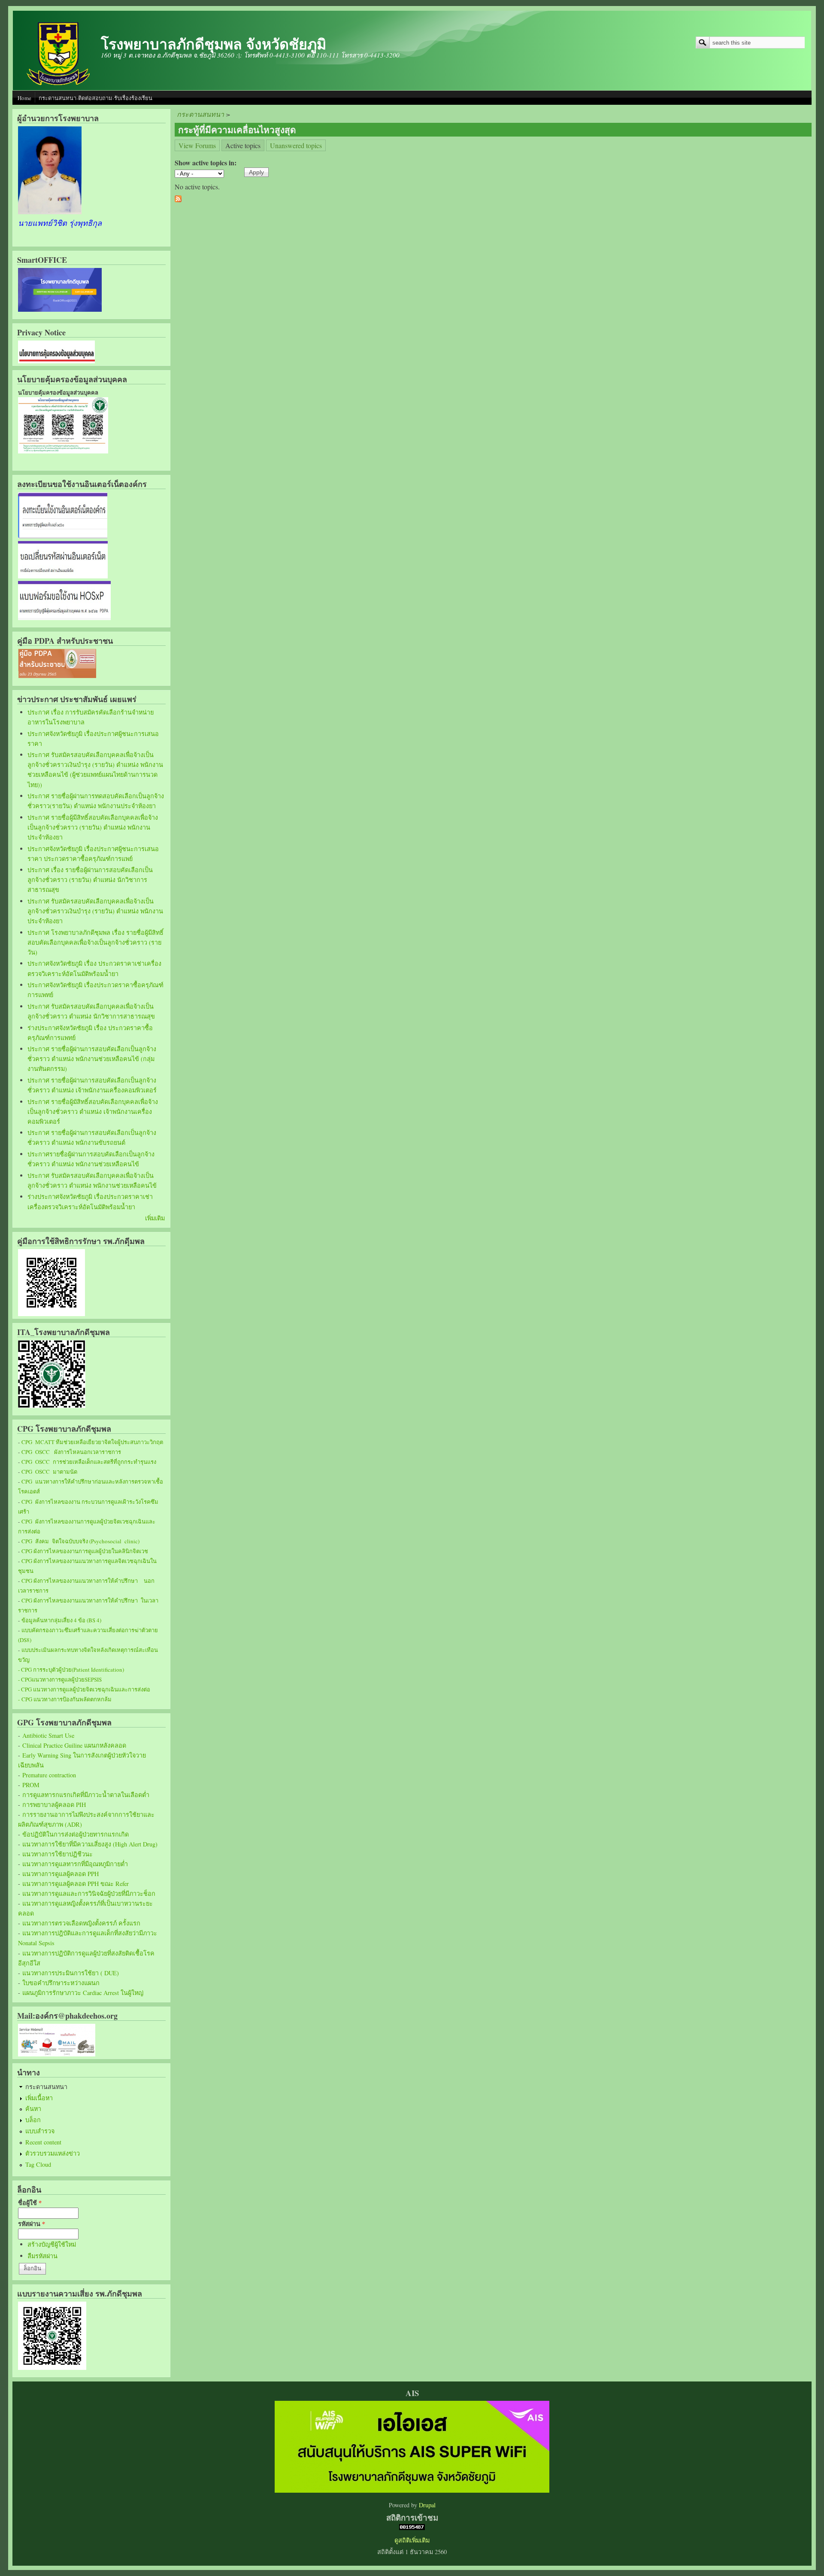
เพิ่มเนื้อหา (39, 2098)
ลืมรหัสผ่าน (42, 2256)
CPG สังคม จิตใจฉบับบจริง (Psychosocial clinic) (80, 1541)
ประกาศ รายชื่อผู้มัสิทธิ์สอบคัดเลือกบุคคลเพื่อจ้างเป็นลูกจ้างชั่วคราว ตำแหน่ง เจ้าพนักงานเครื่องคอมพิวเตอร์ (93, 1112)
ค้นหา (33, 2109)
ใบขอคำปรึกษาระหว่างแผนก (61, 1983)
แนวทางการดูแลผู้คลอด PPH (61, 1874)
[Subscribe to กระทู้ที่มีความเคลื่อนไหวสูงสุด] (178, 199)
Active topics (245, 145)
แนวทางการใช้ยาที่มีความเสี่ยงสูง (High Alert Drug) (90, 1844)
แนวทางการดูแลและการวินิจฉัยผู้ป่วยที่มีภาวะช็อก (89, 1893)
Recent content (43, 2142)
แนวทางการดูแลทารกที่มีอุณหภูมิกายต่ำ (75, 1864)
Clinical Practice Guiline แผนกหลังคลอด (74, 1745)
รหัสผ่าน (32, 2224)
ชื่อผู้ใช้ (30, 2203)
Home (24, 98)
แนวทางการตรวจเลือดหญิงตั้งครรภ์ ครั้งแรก (81, 1923)
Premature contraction (49, 1775)
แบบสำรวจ (40, 2131)
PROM (31, 1785)
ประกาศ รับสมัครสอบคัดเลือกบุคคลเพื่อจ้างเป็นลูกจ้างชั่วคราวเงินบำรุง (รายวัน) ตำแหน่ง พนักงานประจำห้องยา (95, 911)
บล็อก (33, 2120)
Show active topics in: (206, 163)
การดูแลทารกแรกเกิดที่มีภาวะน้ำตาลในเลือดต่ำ (86, 1795)
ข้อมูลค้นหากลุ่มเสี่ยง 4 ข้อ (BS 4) (61, 1620)
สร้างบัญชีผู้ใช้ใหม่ (52, 2244)
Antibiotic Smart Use (48, 1735)
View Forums (197, 145)
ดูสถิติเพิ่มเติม (412, 2540)
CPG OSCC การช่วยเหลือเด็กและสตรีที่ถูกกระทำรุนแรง (89, 1462)
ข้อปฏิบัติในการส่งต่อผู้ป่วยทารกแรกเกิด (76, 1834)
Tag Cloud (38, 2164)
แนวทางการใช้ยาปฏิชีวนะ (58, 1854)
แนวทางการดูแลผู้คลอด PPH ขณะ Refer (76, 1884)
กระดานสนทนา (46, 2087)
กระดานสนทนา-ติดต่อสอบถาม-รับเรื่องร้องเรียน (95, 98)
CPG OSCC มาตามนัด (49, 1472)
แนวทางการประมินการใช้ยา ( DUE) (71, 1973)
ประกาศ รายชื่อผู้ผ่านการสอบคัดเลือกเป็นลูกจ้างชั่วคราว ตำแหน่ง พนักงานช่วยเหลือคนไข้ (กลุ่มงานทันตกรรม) (92, 1059)
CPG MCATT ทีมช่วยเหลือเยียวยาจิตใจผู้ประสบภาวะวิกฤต (92, 1442)
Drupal (427, 2505)
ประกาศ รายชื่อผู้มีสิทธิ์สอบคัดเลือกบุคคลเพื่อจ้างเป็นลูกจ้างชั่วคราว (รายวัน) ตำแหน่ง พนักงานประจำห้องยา (93, 827)
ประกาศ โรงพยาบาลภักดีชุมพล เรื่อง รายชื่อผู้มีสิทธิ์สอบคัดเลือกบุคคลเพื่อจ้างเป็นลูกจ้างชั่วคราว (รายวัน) (95, 942)
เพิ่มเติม (155, 1218)
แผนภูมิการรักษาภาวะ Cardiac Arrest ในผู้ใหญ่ (83, 1993)
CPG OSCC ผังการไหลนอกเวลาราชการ (71, 1452)
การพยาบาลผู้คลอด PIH (54, 1805)
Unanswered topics (296, 145)
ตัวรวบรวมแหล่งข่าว (53, 2153)
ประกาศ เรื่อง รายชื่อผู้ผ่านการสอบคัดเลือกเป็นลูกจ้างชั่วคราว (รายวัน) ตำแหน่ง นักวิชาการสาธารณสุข (90, 880)
